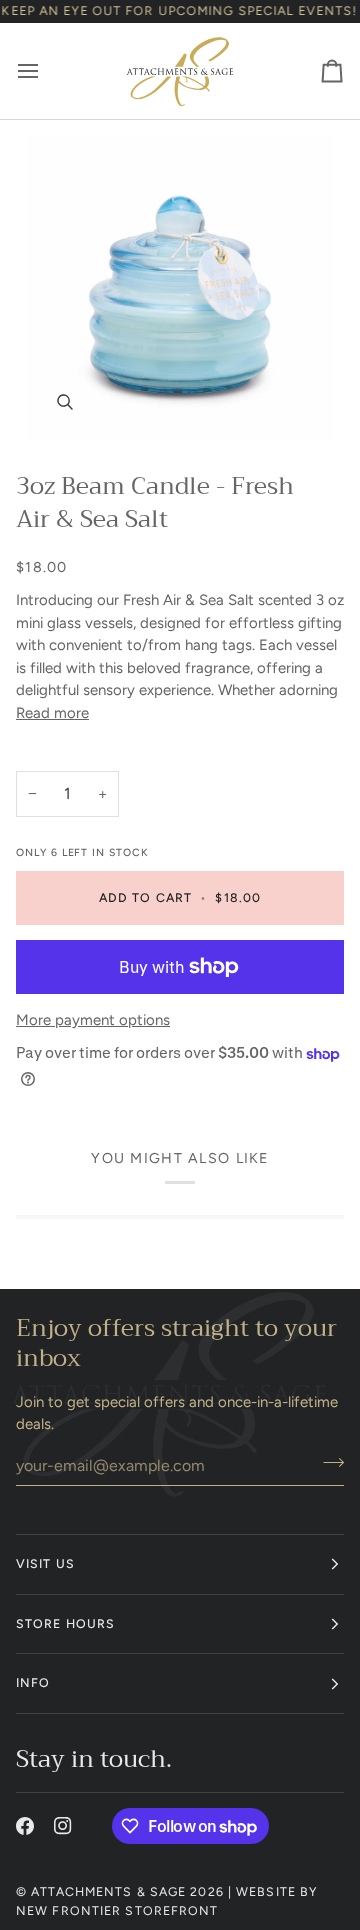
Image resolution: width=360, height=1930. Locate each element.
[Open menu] (46, 71)
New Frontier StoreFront (117, 1910)
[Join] (327, 1463)
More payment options (93, 1020)
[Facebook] (25, 1826)
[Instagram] (63, 1826)
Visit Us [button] (45, 1563)
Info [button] (33, 1682)
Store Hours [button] (65, 1623)
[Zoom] (180, 287)
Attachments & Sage (108, 1891)
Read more (52, 713)
